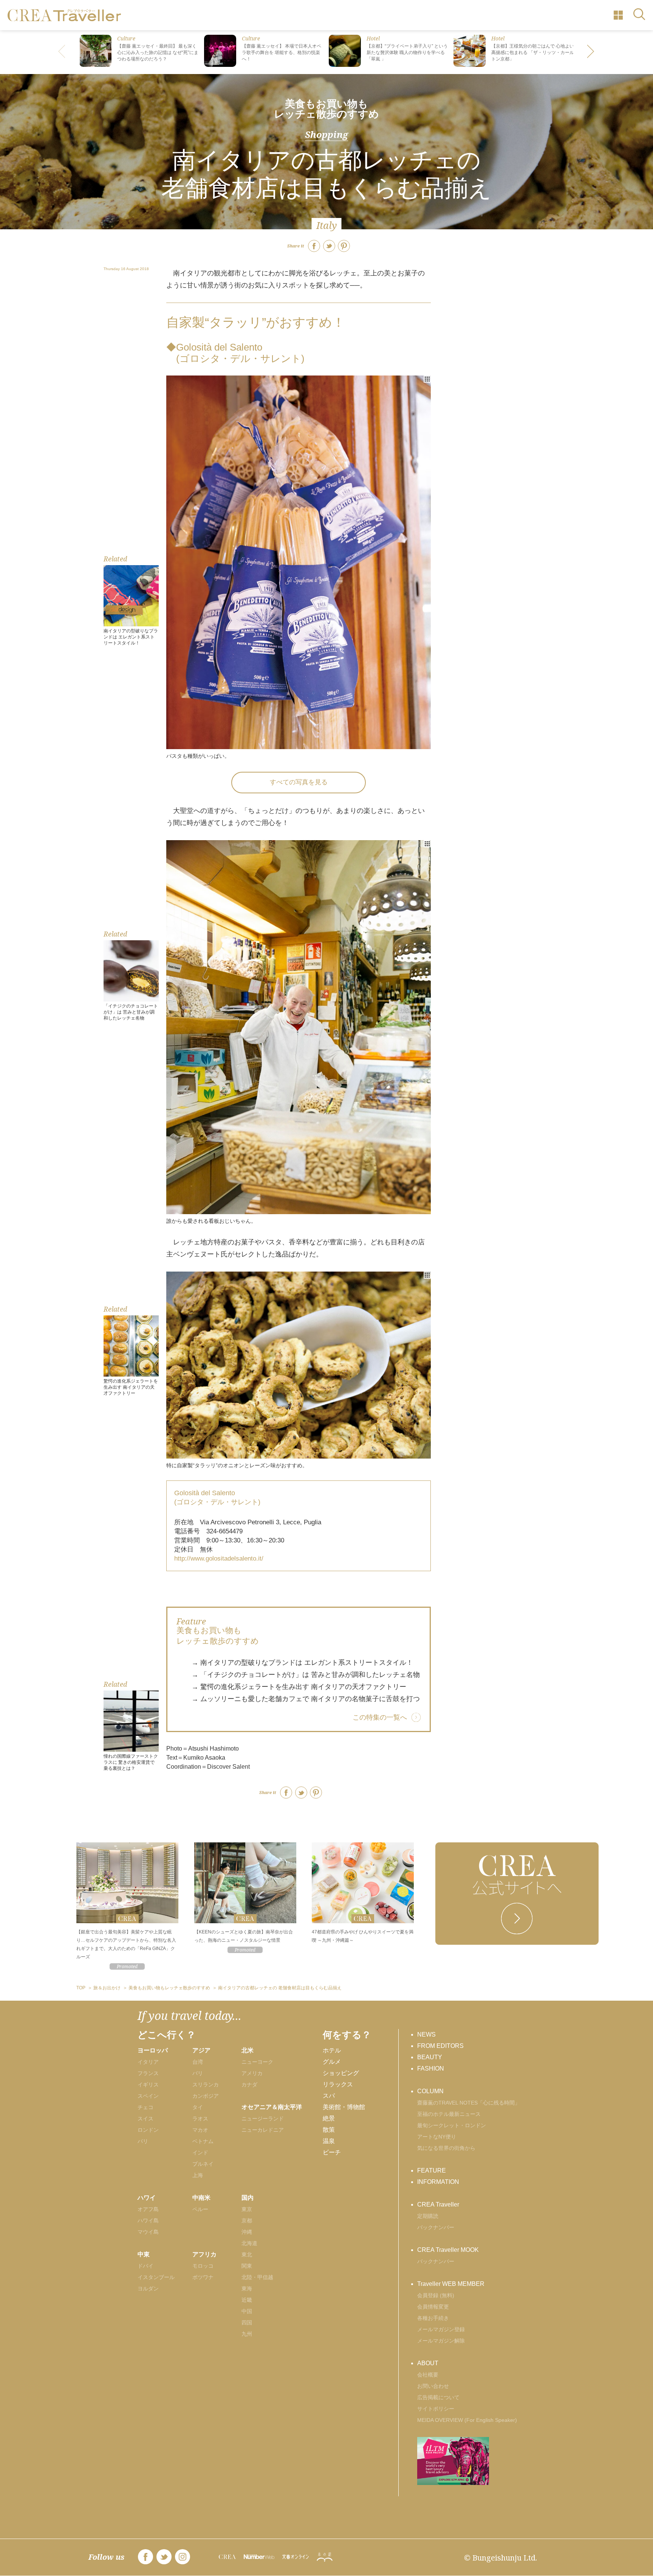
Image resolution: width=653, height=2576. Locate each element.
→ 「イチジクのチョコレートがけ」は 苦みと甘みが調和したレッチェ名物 (306, 1675)
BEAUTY (430, 2057)
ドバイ (145, 2266)
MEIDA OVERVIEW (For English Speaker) (467, 2420)
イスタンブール (156, 2277)
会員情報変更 (433, 2307)
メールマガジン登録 (441, 2329)
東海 (247, 2289)
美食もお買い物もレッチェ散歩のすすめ (326, 109)
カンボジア (206, 2096)
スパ (329, 2096)
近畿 (247, 2300)
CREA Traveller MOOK (448, 2250)
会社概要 (428, 2375)
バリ (198, 2073)
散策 (329, 2130)
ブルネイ (203, 2164)
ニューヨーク (257, 2062)
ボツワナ (203, 2277)
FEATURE (432, 2170)
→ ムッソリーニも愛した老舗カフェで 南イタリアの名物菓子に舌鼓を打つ (306, 1699)
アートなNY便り (437, 2137)
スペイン (148, 2096)
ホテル (332, 2050)
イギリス (148, 2085)
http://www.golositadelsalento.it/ (219, 1558)
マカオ (200, 2130)
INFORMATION (438, 2182)
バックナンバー (436, 2227)
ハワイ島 (148, 2221)
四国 (247, 2323)
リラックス (338, 2084)
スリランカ (206, 2085)
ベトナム (203, 2141)
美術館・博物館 (344, 2107)
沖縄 (247, 2232)
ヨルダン (148, 2289)
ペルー (200, 2209)
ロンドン (148, 2130)
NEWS (426, 2034)
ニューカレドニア (263, 2130)
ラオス (200, 2119)
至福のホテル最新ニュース (449, 2114)
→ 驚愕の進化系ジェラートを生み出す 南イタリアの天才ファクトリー (299, 1687)
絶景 (329, 2118)
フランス (148, 2073)
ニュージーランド (263, 2119)
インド (200, 2153)
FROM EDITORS (440, 2046)
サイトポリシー (436, 2409)
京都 (247, 2221)
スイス (145, 2119)
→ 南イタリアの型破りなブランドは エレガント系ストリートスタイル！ (302, 1663)
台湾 (198, 2062)
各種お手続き (433, 2318)
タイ (198, 2107)
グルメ (332, 2062)
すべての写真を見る (299, 782)
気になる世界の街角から (446, 2148)
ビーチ (332, 2152)
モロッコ (203, 2266)
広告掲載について (438, 2397)
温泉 (329, 2141)
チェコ (145, 2107)
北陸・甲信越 (257, 2277)
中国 (247, 2311)
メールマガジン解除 (441, 2341)
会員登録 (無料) (436, 2295)
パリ (143, 2141)
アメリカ (252, 2073)
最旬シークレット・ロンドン (452, 2125)
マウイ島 (148, 2232)
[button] (591, 52)
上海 (198, 2175)
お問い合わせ (433, 2386)
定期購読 (428, 2216)
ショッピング (341, 2073)
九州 (247, 2334)
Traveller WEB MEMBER (451, 2284)
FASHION (431, 2068)
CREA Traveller (438, 2204)
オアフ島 (148, 2209)
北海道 (249, 2243)
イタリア (148, 2062)
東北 (247, 2255)
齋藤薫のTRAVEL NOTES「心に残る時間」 (469, 2103)
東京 (247, 2209)
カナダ (249, 2085)
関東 (247, 2266)
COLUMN (430, 2091)
